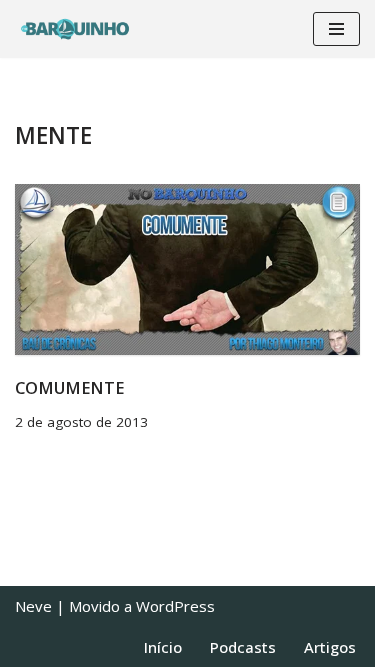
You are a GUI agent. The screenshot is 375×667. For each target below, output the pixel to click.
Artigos (330, 647)
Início (163, 647)
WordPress (175, 606)
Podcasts (243, 647)
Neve (33, 606)
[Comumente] (187, 269)
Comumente (69, 387)
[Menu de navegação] (336, 29)
